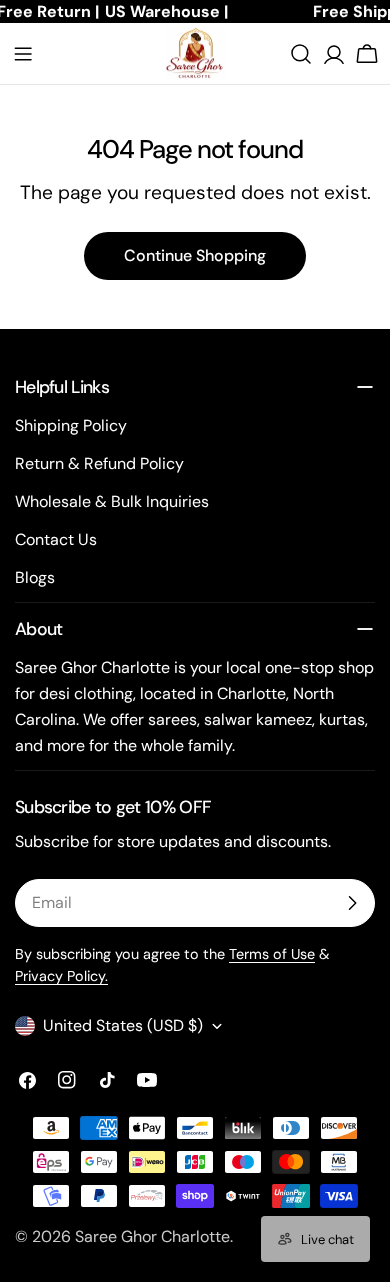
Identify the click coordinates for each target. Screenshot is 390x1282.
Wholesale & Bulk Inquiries (112, 501)
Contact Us (56, 539)
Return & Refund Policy (99, 463)
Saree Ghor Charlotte (152, 1236)
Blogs (35, 577)
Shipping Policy (71, 425)
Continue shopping (195, 255)
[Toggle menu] (23, 54)
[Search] (301, 54)
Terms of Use (272, 954)
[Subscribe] (352, 903)
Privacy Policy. (61, 976)
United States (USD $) (123, 1025)
